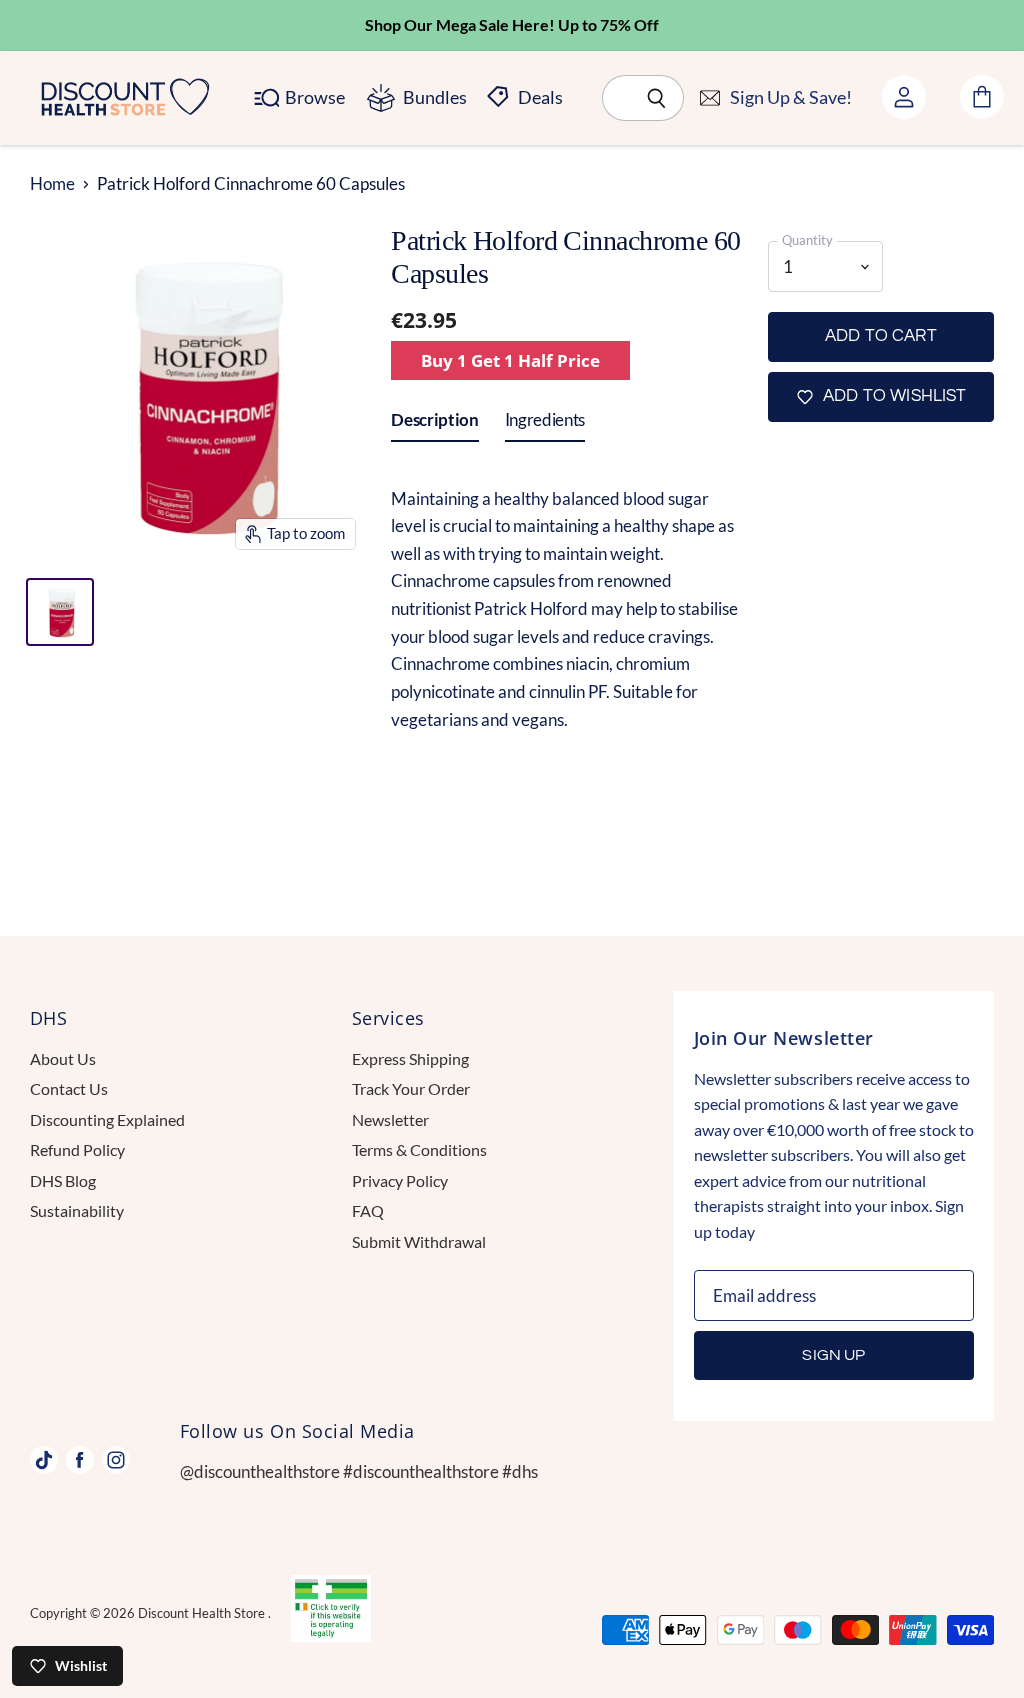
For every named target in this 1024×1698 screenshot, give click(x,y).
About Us (63, 1058)
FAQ (368, 1210)
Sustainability (77, 1210)
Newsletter (390, 1119)
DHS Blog (63, 1180)
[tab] (434, 424)
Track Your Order (411, 1088)
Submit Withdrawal (419, 1241)
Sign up (833, 1355)
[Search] (657, 98)
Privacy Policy (400, 1180)
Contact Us (69, 1088)
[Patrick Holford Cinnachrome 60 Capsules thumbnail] (60, 612)
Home (52, 184)
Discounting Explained (107, 1119)
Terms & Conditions (419, 1149)
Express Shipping (410, 1058)
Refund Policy (77, 1149)
